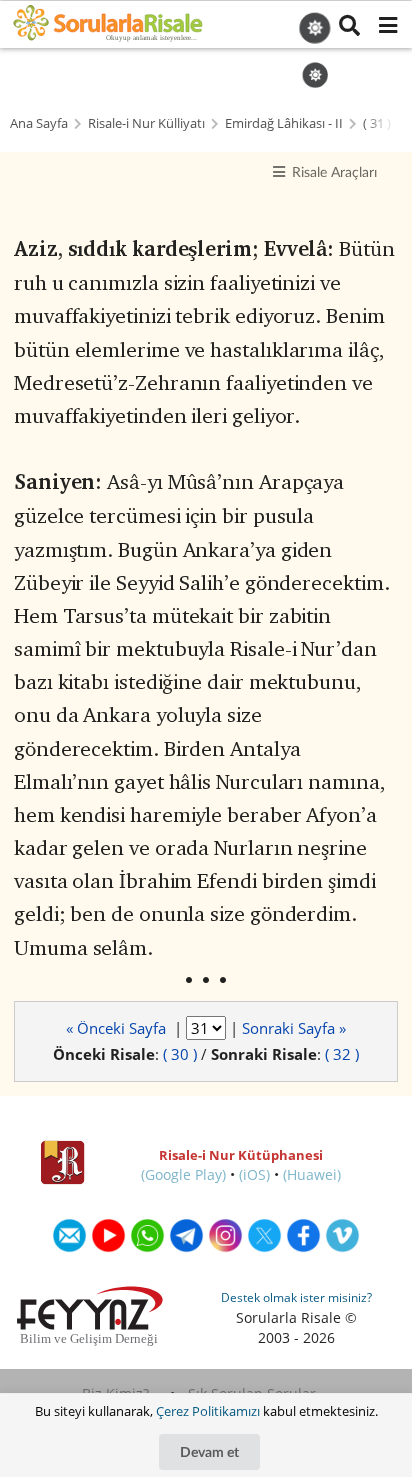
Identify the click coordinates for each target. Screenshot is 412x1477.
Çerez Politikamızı (208, 1411)
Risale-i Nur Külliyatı (146, 123)
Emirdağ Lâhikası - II (284, 123)
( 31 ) (377, 123)
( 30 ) (180, 1054)
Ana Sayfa (39, 123)
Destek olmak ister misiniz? (296, 1297)
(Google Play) (183, 1174)
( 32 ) (342, 1054)
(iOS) (254, 1174)
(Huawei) (312, 1174)
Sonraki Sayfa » (294, 1028)
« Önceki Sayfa (118, 1028)
